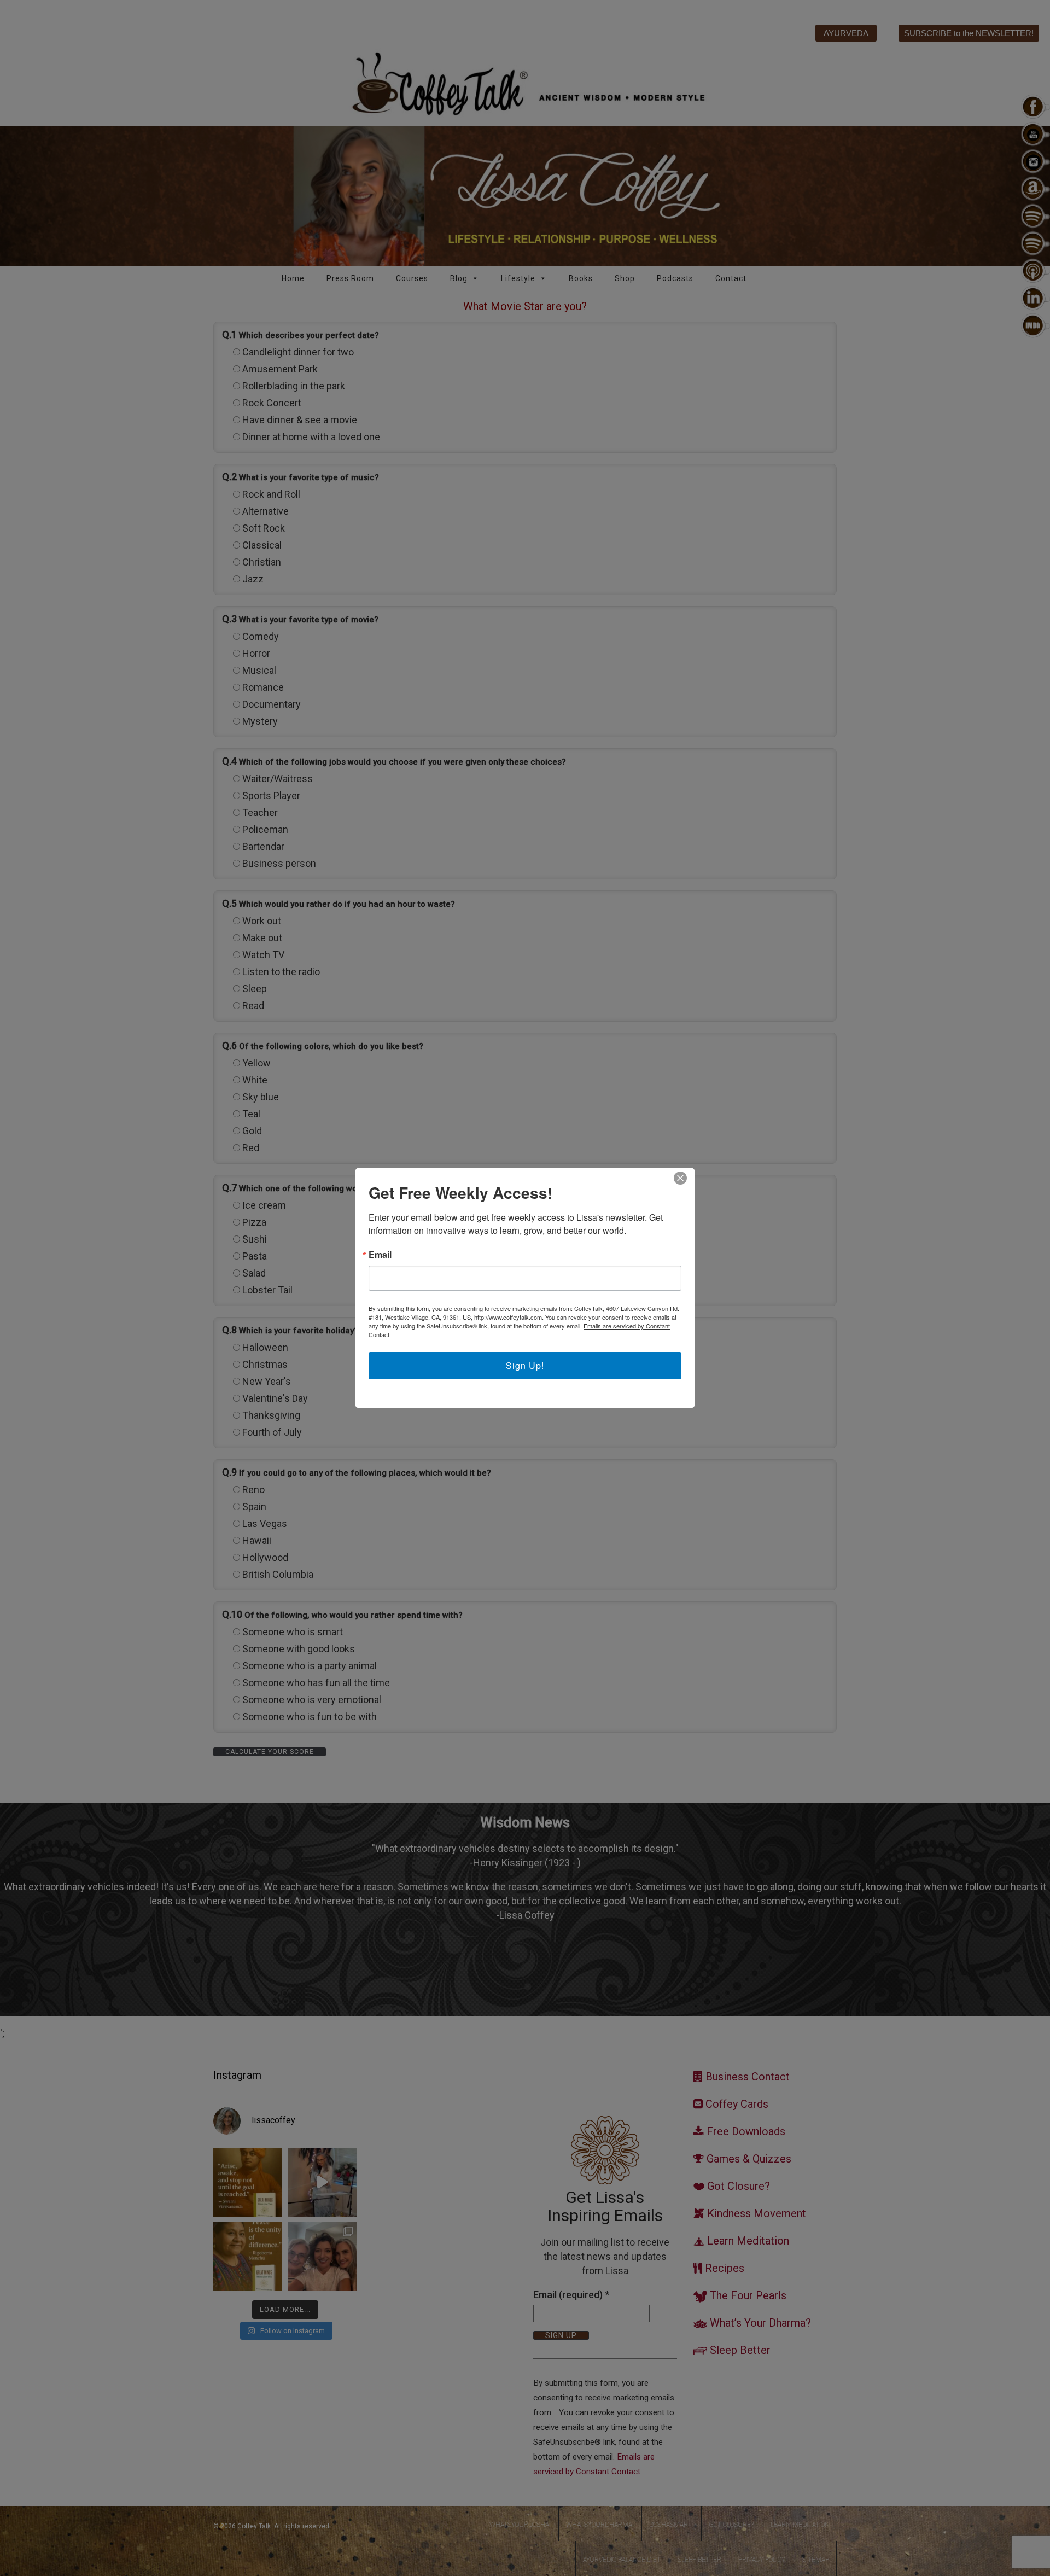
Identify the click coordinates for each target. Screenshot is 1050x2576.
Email (380, 1255)
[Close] (680, 1178)
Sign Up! (525, 1365)
